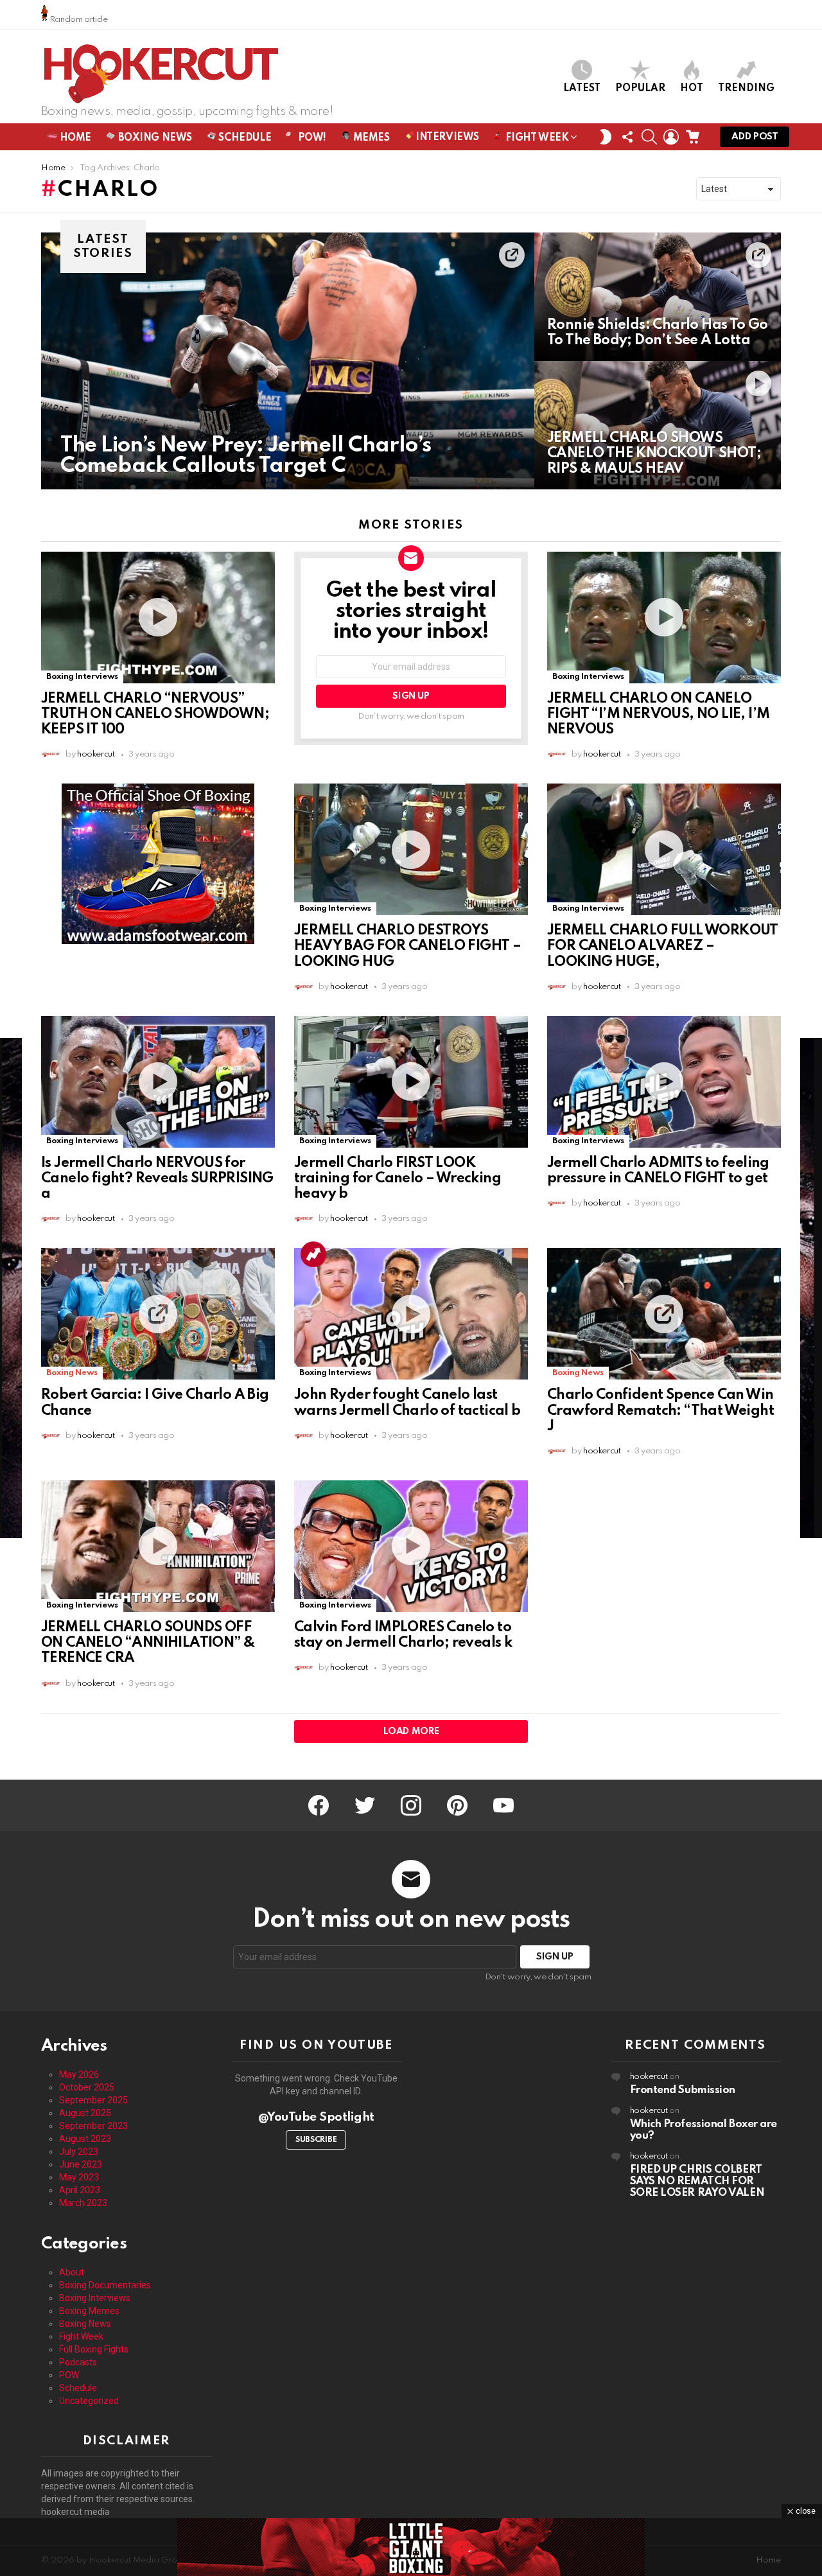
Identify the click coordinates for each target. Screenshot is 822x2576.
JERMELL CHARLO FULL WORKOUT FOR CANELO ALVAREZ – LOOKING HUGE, (663, 946)
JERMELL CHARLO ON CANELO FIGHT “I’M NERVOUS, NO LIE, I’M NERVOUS (658, 714)
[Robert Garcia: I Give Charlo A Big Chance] (158, 1314)
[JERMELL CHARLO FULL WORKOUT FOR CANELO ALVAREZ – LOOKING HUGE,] (664, 849)
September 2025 (93, 2100)
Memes (370, 138)
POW (69, 2375)
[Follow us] (627, 137)
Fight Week (536, 138)
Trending (746, 89)
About (72, 2272)
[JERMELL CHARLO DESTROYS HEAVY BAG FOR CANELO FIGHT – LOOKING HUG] (411, 849)
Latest (582, 89)
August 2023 (85, 2139)
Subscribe (316, 2140)
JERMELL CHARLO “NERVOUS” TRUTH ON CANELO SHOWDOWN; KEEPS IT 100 (155, 714)
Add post (755, 137)
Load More (411, 1731)
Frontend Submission (683, 2090)
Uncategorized (89, 2401)
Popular (640, 89)
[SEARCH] (649, 137)
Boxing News (154, 138)
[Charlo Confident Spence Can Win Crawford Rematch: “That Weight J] (664, 1314)
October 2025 (87, 2087)
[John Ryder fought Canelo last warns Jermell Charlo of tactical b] (411, 1314)
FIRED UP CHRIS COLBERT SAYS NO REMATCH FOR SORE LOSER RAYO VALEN (697, 2181)
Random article (78, 20)
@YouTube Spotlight (316, 2117)
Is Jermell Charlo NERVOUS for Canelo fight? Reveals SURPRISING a (157, 1178)
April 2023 (80, 2190)
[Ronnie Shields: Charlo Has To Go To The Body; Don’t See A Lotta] (658, 297)
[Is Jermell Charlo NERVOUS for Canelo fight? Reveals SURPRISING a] (158, 1082)
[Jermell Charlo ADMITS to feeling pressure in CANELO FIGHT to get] (664, 1082)
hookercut (649, 2077)
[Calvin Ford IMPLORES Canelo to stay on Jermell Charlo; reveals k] (411, 1546)
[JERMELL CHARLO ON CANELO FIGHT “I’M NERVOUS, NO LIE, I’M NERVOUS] (664, 618)
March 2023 (83, 2203)
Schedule (244, 138)
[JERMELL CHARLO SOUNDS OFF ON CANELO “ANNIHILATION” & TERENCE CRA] (158, 1546)
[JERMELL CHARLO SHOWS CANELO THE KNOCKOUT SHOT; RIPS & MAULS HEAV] (658, 425)
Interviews (446, 137)
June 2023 (81, 2164)
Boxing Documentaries (105, 2285)
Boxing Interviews (82, 677)
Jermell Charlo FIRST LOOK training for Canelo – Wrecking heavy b (398, 1178)
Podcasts (78, 2362)
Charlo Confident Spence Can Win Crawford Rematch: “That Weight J (660, 1410)
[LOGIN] (671, 137)
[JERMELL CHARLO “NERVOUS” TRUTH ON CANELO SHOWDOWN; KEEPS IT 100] (158, 618)
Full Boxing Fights (94, 2349)
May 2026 (79, 2074)
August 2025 (85, 2113)
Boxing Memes (89, 2311)
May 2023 (79, 2177)
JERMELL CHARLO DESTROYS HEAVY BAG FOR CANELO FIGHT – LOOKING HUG (407, 946)
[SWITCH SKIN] (606, 137)
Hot (692, 89)
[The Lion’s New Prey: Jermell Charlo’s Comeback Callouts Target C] (288, 361)
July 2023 (79, 2151)
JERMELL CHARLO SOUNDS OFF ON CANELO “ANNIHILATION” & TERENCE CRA (148, 1643)
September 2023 (93, 2126)
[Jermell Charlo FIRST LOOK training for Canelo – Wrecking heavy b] (411, 1082)
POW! (311, 138)
